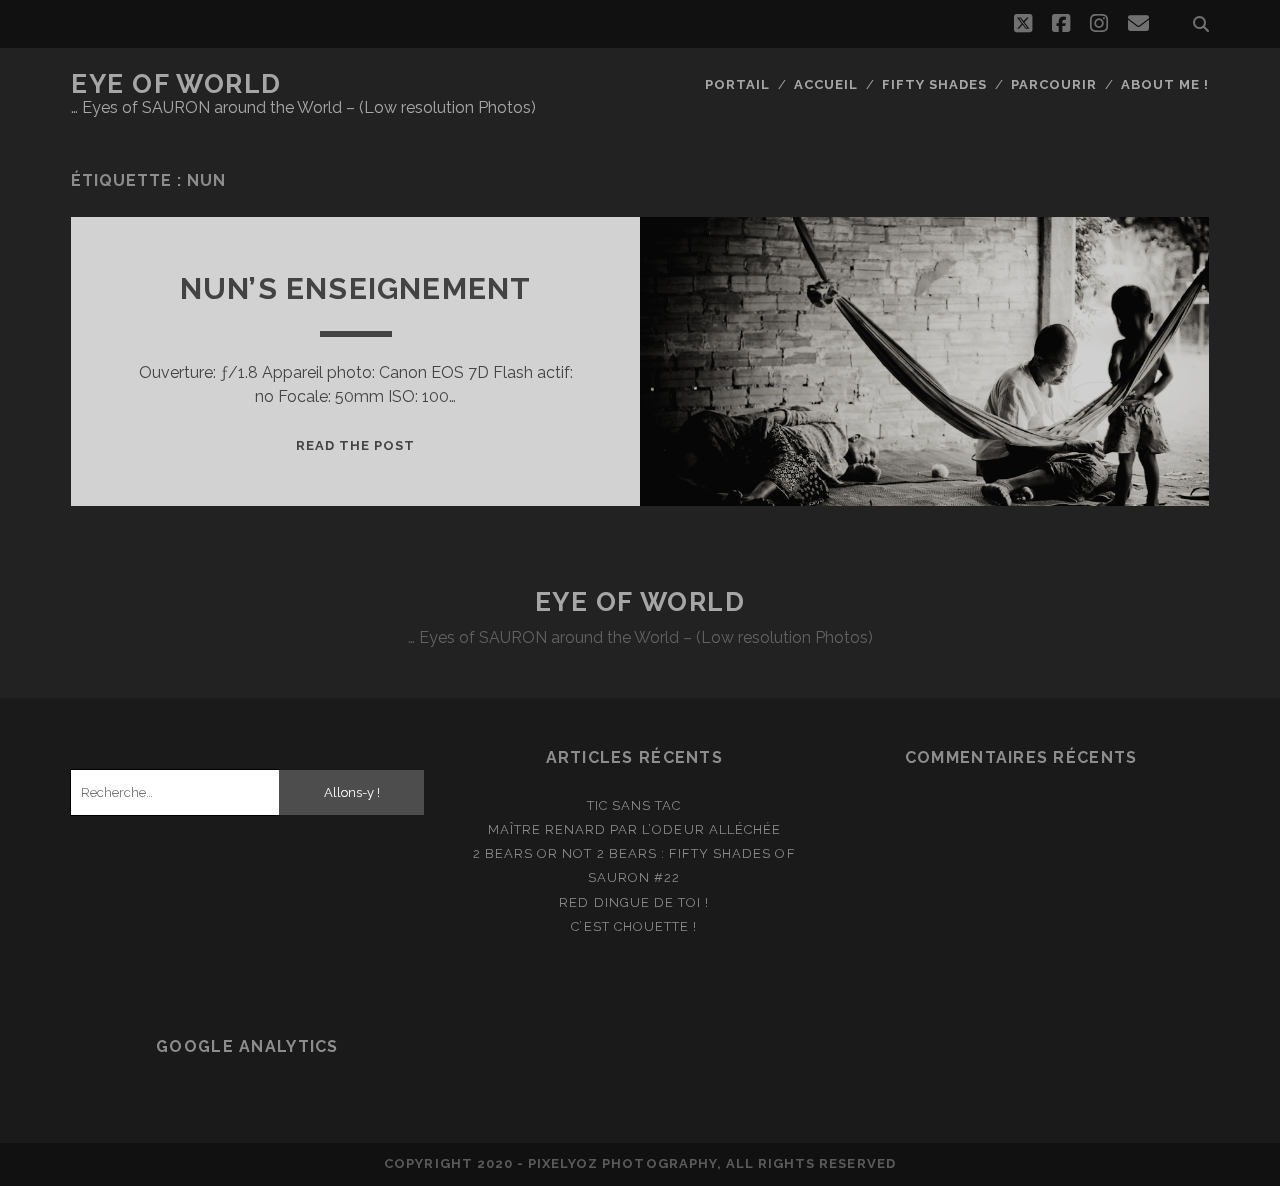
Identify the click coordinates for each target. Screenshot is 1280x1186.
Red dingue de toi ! (634, 902)
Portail (737, 84)
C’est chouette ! (634, 926)
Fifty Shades (935, 84)
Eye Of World (176, 84)
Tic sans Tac (634, 805)
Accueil (826, 84)
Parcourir (1054, 84)
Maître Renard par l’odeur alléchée (634, 829)
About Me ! (1165, 84)
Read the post (356, 445)
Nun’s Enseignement (356, 288)
